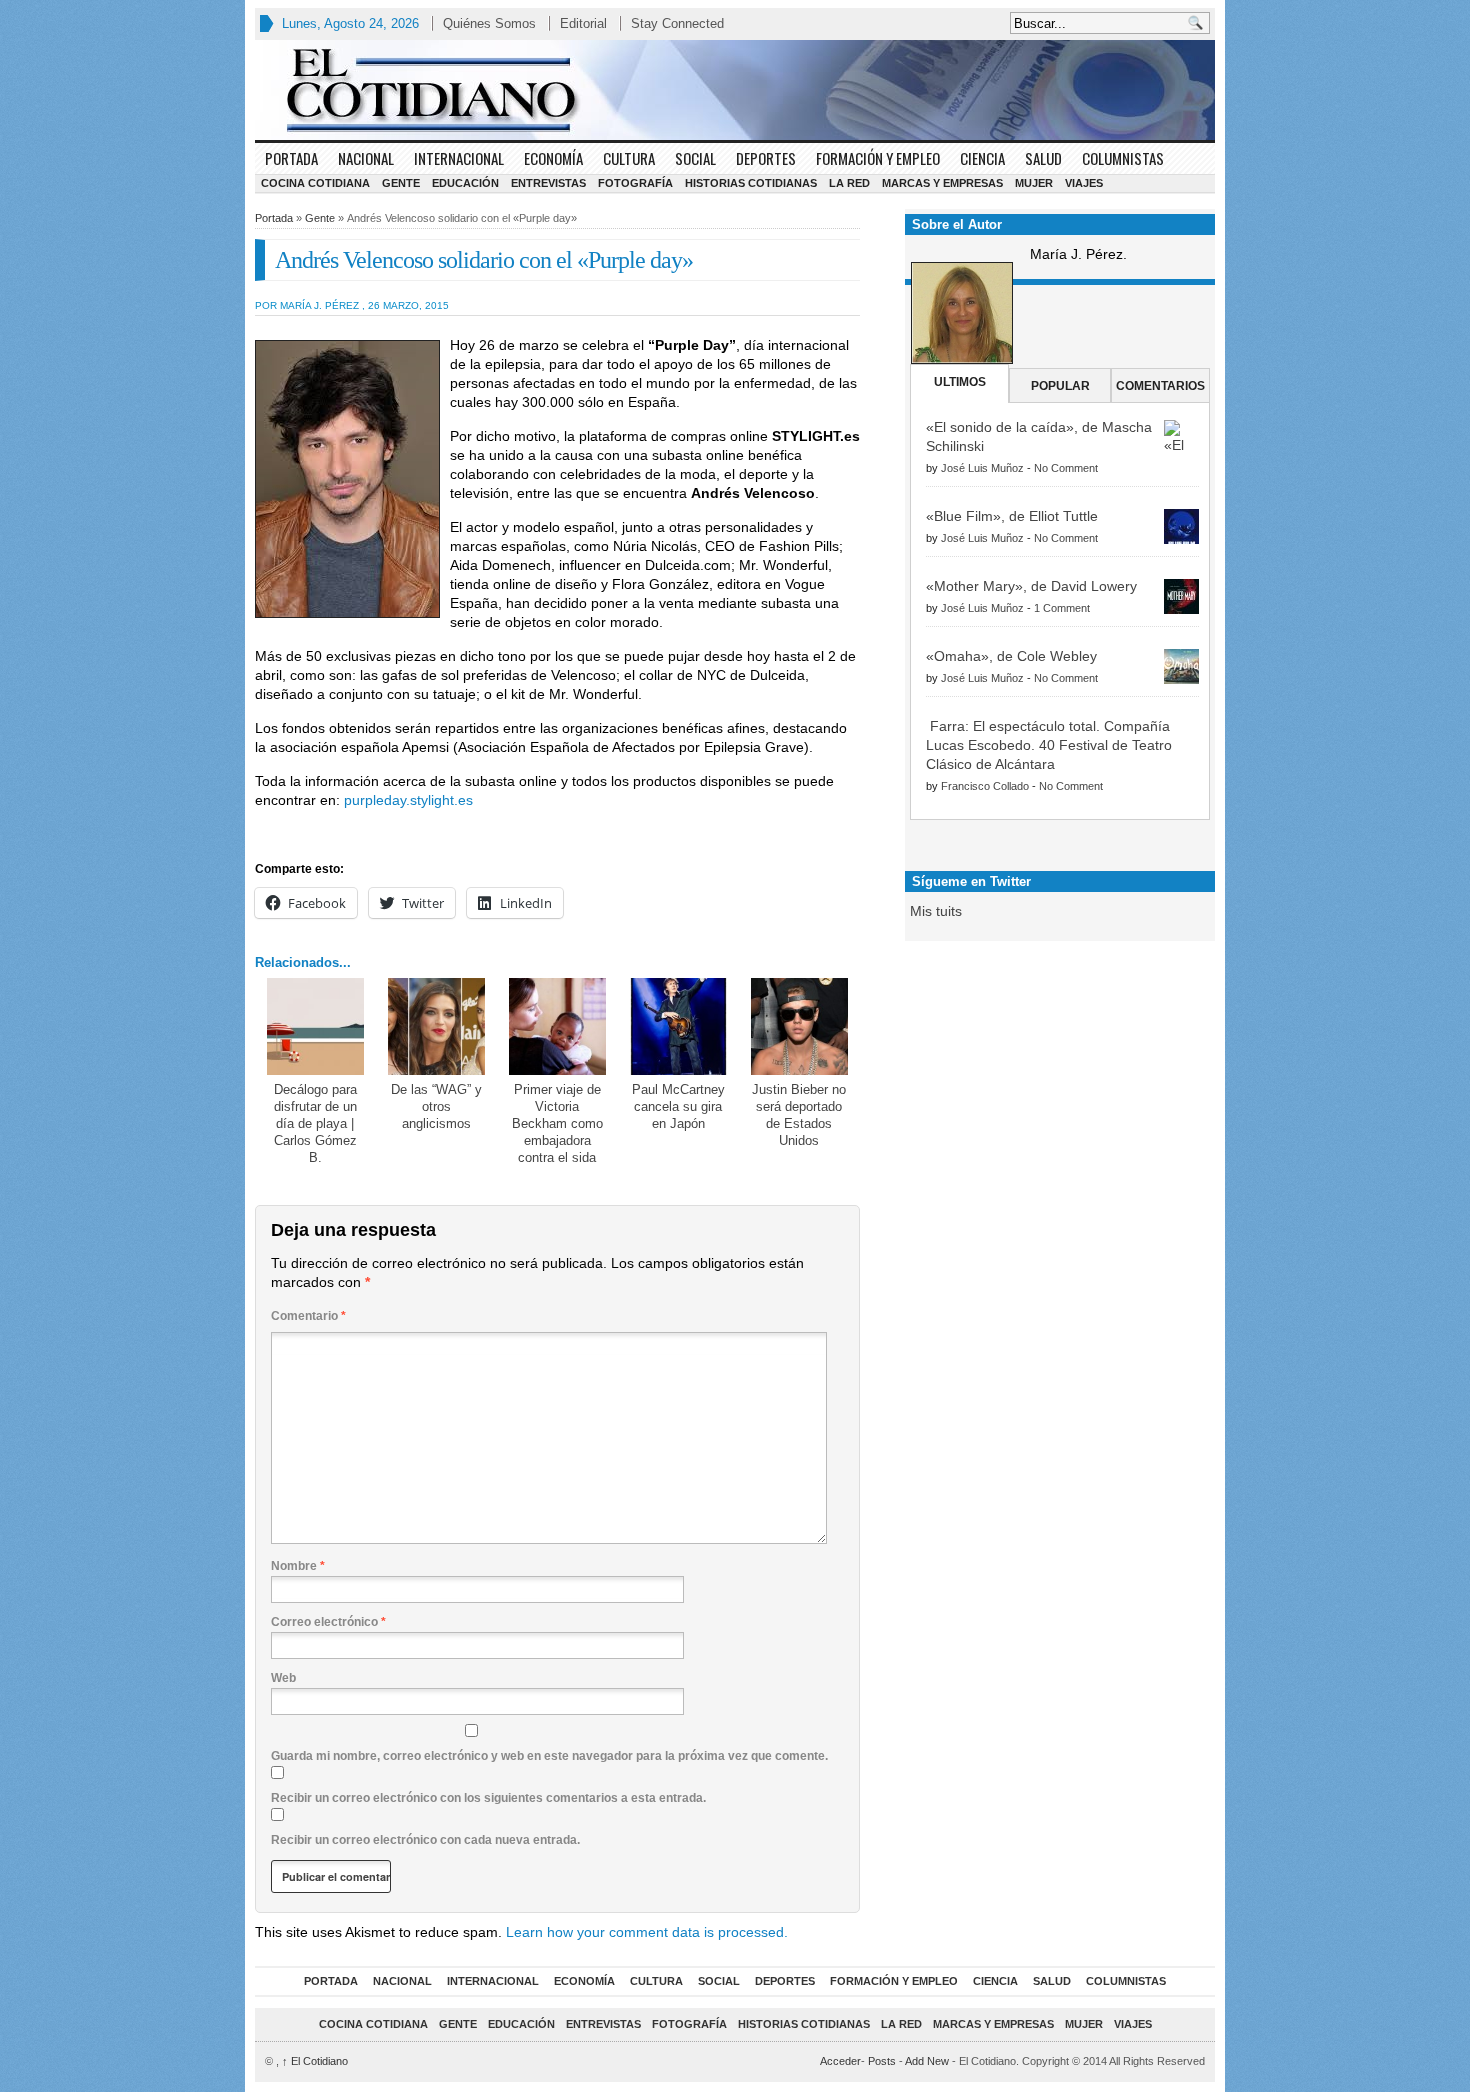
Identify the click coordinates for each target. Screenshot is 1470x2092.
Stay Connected (677, 23)
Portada (291, 158)
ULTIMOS (960, 382)
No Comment (1066, 468)
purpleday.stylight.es (408, 800)
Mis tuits (936, 911)
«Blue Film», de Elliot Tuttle (1012, 516)
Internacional (459, 158)
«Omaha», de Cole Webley (1011, 656)
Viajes (1084, 183)
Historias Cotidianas (751, 183)
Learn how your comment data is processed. (647, 1932)
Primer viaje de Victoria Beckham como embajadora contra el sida (557, 1123)
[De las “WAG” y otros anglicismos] (436, 1026)
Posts (882, 2061)
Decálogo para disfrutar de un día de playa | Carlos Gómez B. (315, 1123)
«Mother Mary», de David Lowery (1031, 586)
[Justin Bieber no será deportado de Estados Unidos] (799, 1026)
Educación (465, 183)
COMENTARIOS (1160, 386)
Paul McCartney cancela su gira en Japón (678, 1106)
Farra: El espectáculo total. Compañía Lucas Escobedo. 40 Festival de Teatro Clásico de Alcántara (1049, 745)
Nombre (298, 1566)
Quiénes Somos (489, 23)
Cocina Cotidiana (315, 183)
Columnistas (1123, 158)
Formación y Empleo (878, 158)
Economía (553, 158)
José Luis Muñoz (982, 468)
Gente (401, 183)
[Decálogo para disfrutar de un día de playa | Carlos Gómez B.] (315, 1026)
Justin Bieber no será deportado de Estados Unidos (799, 1115)
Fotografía (635, 183)
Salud (1043, 158)
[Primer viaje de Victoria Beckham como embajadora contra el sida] (557, 1026)
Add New (927, 2061)
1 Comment (1062, 608)
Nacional (366, 158)
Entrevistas (548, 183)
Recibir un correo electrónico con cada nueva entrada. (425, 1840)
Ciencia (982, 158)
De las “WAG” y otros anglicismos (436, 1106)
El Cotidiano (315, 2061)
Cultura (629, 158)
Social (695, 158)
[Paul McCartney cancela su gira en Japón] (678, 1026)
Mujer (1034, 183)
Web (283, 1678)
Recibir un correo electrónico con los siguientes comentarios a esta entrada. (488, 1798)
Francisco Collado (985, 786)
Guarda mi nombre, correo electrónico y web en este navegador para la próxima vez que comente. (549, 1756)
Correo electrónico (328, 1622)
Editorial (583, 23)
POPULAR (1060, 386)
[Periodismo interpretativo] (735, 90)
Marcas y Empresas (942, 183)
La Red (849, 183)
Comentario (308, 1316)
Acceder (840, 2061)
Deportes (766, 158)
